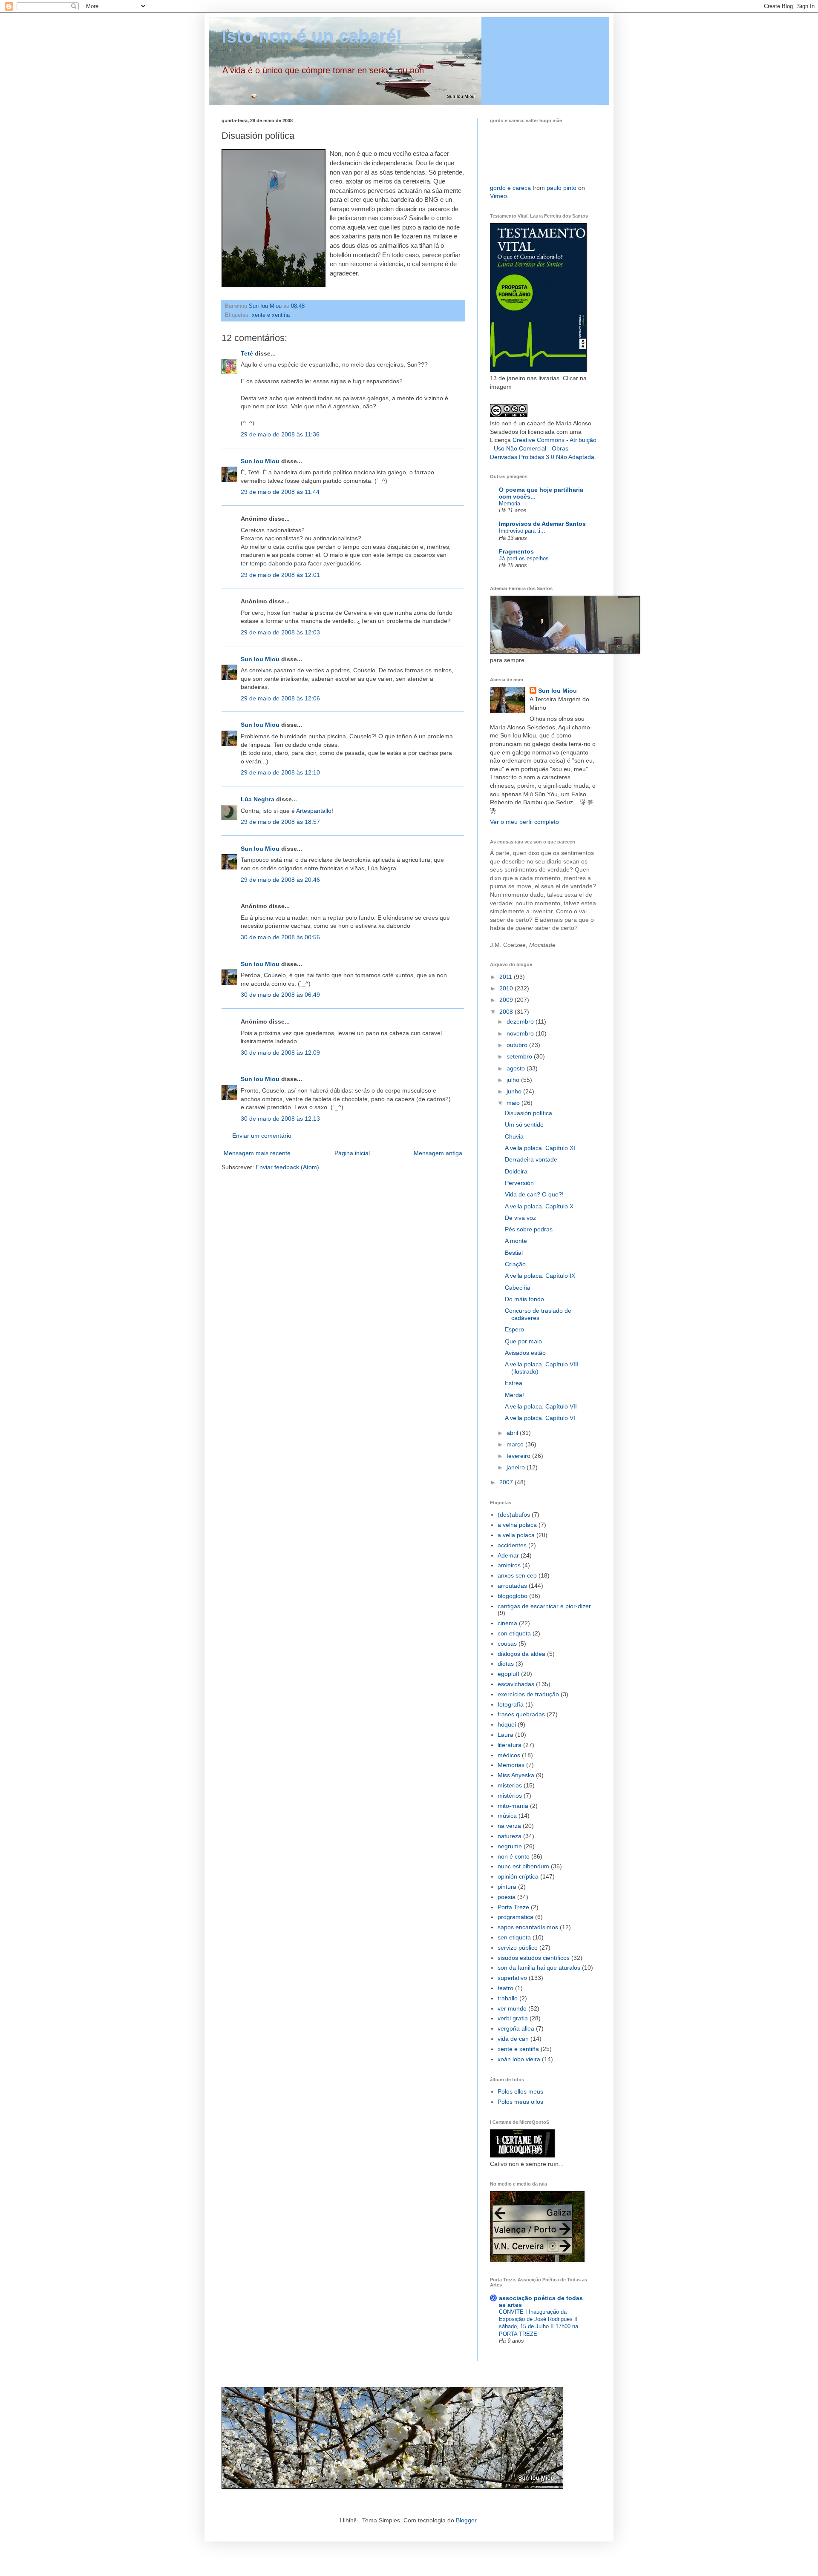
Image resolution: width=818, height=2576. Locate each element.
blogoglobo (513, 1596)
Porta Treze (513, 1907)
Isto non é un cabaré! (312, 36)
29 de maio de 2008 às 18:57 (280, 822)
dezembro (521, 1021)
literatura (510, 1745)
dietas (506, 1664)
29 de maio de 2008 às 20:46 (280, 880)
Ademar (508, 1555)
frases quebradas (521, 1714)
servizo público (518, 1948)
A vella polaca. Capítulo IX (540, 1276)
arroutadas (512, 1586)
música (507, 1816)
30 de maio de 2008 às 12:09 (280, 1053)
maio (514, 1103)
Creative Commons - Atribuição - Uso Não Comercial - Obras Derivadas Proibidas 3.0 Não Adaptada (543, 448)
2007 (507, 1482)
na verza (509, 1826)
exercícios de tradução (528, 1694)
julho (514, 1080)
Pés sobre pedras (529, 1229)
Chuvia (514, 1136)
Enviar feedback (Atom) (287, 1167)
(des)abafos (514, 1515)
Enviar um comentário (262, 1136)
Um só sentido (524, 1124)
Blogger (466, 2520)
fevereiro (519, 1456)
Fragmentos (516, 551)
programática (516, 1917)
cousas (507, 1644)
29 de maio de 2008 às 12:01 (280, 575)
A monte (516, 1241)
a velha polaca (517, 1525)
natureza (510, 1836)
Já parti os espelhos (524, 558)
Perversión (519, 1183)
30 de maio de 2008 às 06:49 (280, 995)
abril (513, 1433)
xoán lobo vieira (519, 2059)
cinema (507, 1623)
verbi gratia (513, 2018)
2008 (507, 1012)
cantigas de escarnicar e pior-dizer (544, 1606)
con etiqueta (514, 1633)
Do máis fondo (524, 1299)
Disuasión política (529, 1113)
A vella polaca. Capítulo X (539, 1206)
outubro (518, 1045)
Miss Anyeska (516, 1775)
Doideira (516, 1171)
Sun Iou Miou (260, 461)
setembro (520, 1056)
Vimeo (498, 196)
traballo (508, 1998)
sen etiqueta (514, 1937)
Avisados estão (525, 1353)
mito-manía (513, 1806)
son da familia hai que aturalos (539, 1968)
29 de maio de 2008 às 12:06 (280, 698)
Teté (247, 353)
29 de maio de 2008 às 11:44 (280, 492)
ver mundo (512, 2008)
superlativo (512, 1978)
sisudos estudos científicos (534, 1958)
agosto (517, 1068)
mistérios (510, 1796)
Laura (505, 1735)
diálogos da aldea (521, 1654)
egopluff (508, 1674)
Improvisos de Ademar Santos (542, 524)
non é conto (514, 1856)
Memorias (511, 1765)
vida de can (513, 2039)
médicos (509, 1755)
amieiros (509, 1565)
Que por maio (523, 1341)
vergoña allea (516, 2028)
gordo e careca (510, 188)
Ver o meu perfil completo (524, 822)
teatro (505, 1988)
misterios (510, 1785)
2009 (507, 1000)
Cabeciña (518, 1288)
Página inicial (352, 1153)
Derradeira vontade (531, 1159)
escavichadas (516, 1684)
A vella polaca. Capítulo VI (540, 1418)
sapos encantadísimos (528, 1927)
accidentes (512, 1545)
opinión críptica (518, 1876)
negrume (510, 1846)
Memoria (510, 503)
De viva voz (520, 1218)
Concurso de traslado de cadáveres (538, 1314)
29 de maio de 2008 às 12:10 (280, 772)
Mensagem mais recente (257, 1153)
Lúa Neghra (258, 799)
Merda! (514, 1395)
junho (515, 1091)
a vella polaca (516, 1535)
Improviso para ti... (522, 531)
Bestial (514, 1253)
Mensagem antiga (438, 1153)
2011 (507, 977)
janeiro (517, 1467)
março (516, 1444)
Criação (515, 1264)
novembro (521, 1033)
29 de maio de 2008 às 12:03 (280, 632)
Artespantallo (314, 811)
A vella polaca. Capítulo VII (541, 1406)
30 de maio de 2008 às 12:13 (280, 1119)
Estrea (514, 1383)
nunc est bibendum (523, 1866)
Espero (514, 1329)
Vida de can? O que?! (534, 1194)
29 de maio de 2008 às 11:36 (280, 434)
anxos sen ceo (517, 1575)
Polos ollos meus (520, 2091)
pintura (507, 1887)
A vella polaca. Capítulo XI (540, 1148)
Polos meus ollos (520, 2102)
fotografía (511, 1704)
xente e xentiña (271, 315)
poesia (507, 1897)
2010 (507, 988)
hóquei (507, 1724)
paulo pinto (562, 188)
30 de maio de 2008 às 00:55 (280, 937)
